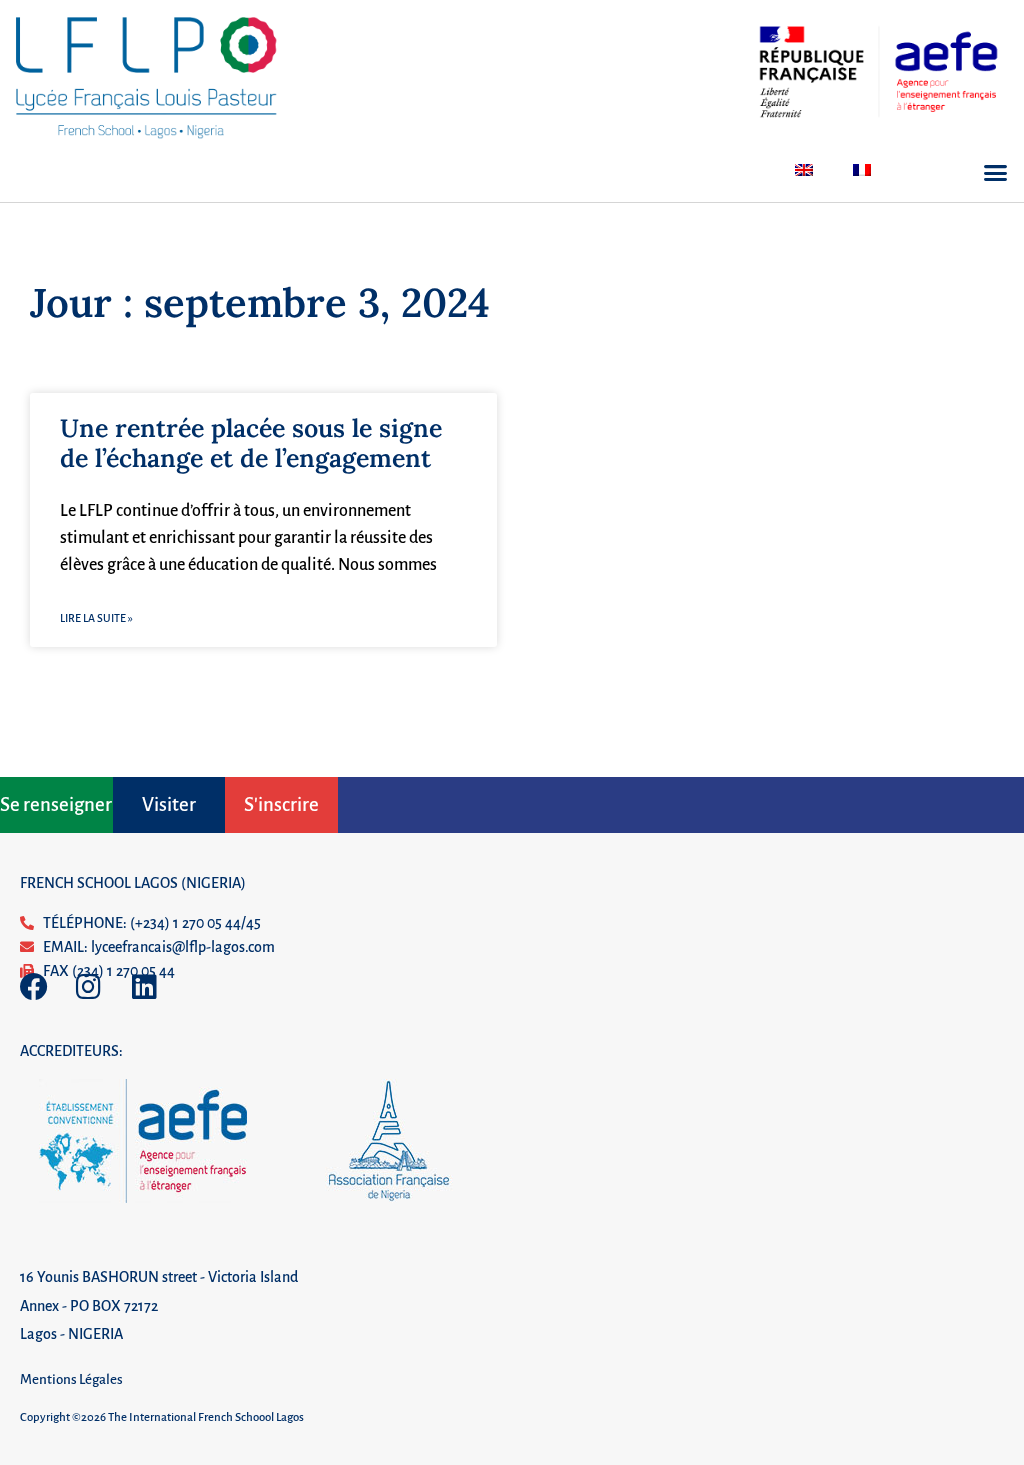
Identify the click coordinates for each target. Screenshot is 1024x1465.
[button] (996, 173)
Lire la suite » (96, 618)
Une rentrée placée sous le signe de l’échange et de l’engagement (251, 443)
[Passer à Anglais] (804, 170)
